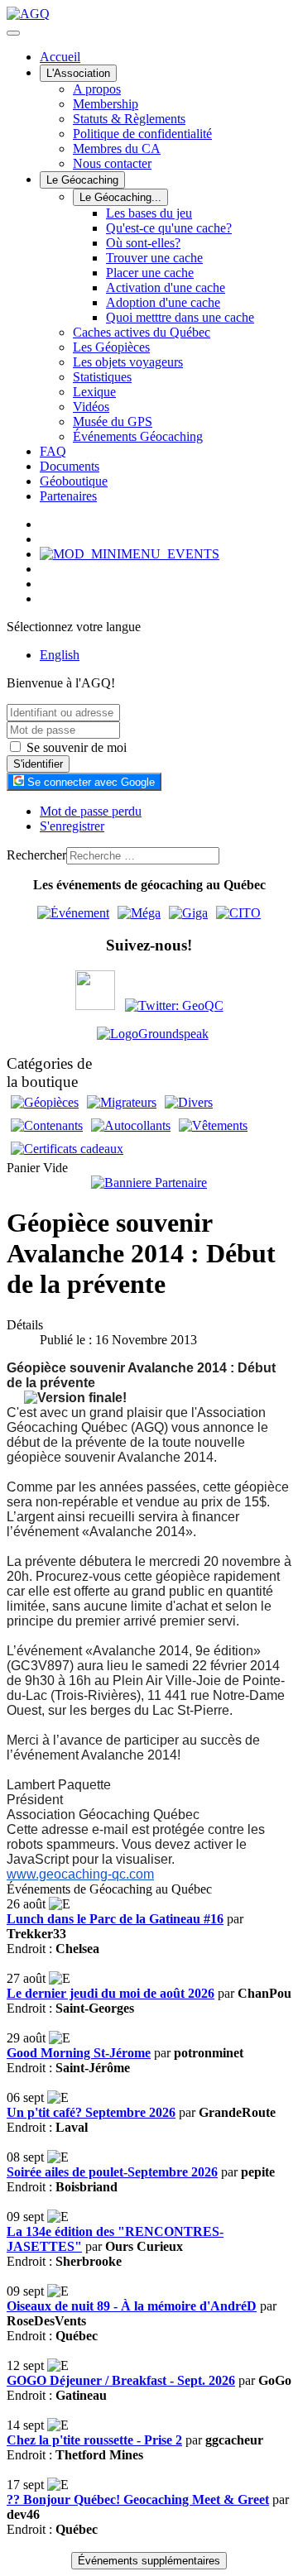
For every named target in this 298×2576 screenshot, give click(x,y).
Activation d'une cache (166, 287)
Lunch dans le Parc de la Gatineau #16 (115, 1919)
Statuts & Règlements (129, 119)
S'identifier (38, 764)
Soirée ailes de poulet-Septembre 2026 (112, 2172)
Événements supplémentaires (149, 2561)
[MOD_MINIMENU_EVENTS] (130, 554)
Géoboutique (74, 481)
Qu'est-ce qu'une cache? (169, 228)
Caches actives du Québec (142, 332)
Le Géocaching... (120, 197)
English (60, 655)
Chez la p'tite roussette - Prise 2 (94, 2440)
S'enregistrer (72, 826)
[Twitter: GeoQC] (174, 1006)
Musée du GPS (113, 421)
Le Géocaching (82, 180)
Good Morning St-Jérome (79, 2053)
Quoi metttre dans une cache (180, 317)
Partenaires (68, 496)
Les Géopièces (111, 347)
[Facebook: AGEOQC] (95, 1006)
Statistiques (102, 377)
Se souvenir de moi (75, 747)
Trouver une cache (154, 258)
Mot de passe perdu (91, 811)
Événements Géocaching (138, 436)
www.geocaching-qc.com (80, 1874)
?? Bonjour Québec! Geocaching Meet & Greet (138, 2499)
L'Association (78, 73)
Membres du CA (117, 148)
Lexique (94, 392)
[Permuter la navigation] (13, 33)
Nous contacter (112, 163)
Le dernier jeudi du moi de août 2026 (111, 1993)
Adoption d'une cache (163, 302)
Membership (106, 104)
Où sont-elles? (143, 243)
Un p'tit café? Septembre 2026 (91, 2112)
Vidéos (91, 407)
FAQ (53, 451)
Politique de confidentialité (142, 134)
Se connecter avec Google (89, 782)
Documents (70, 466)
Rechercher (36, 855)
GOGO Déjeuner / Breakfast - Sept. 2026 (121, 2380)
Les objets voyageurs (128, 362)
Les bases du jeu (149, 213)
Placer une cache (150, 273)
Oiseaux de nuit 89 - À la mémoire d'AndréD (132, 2306)
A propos (97, 89)
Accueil (60, 57)
